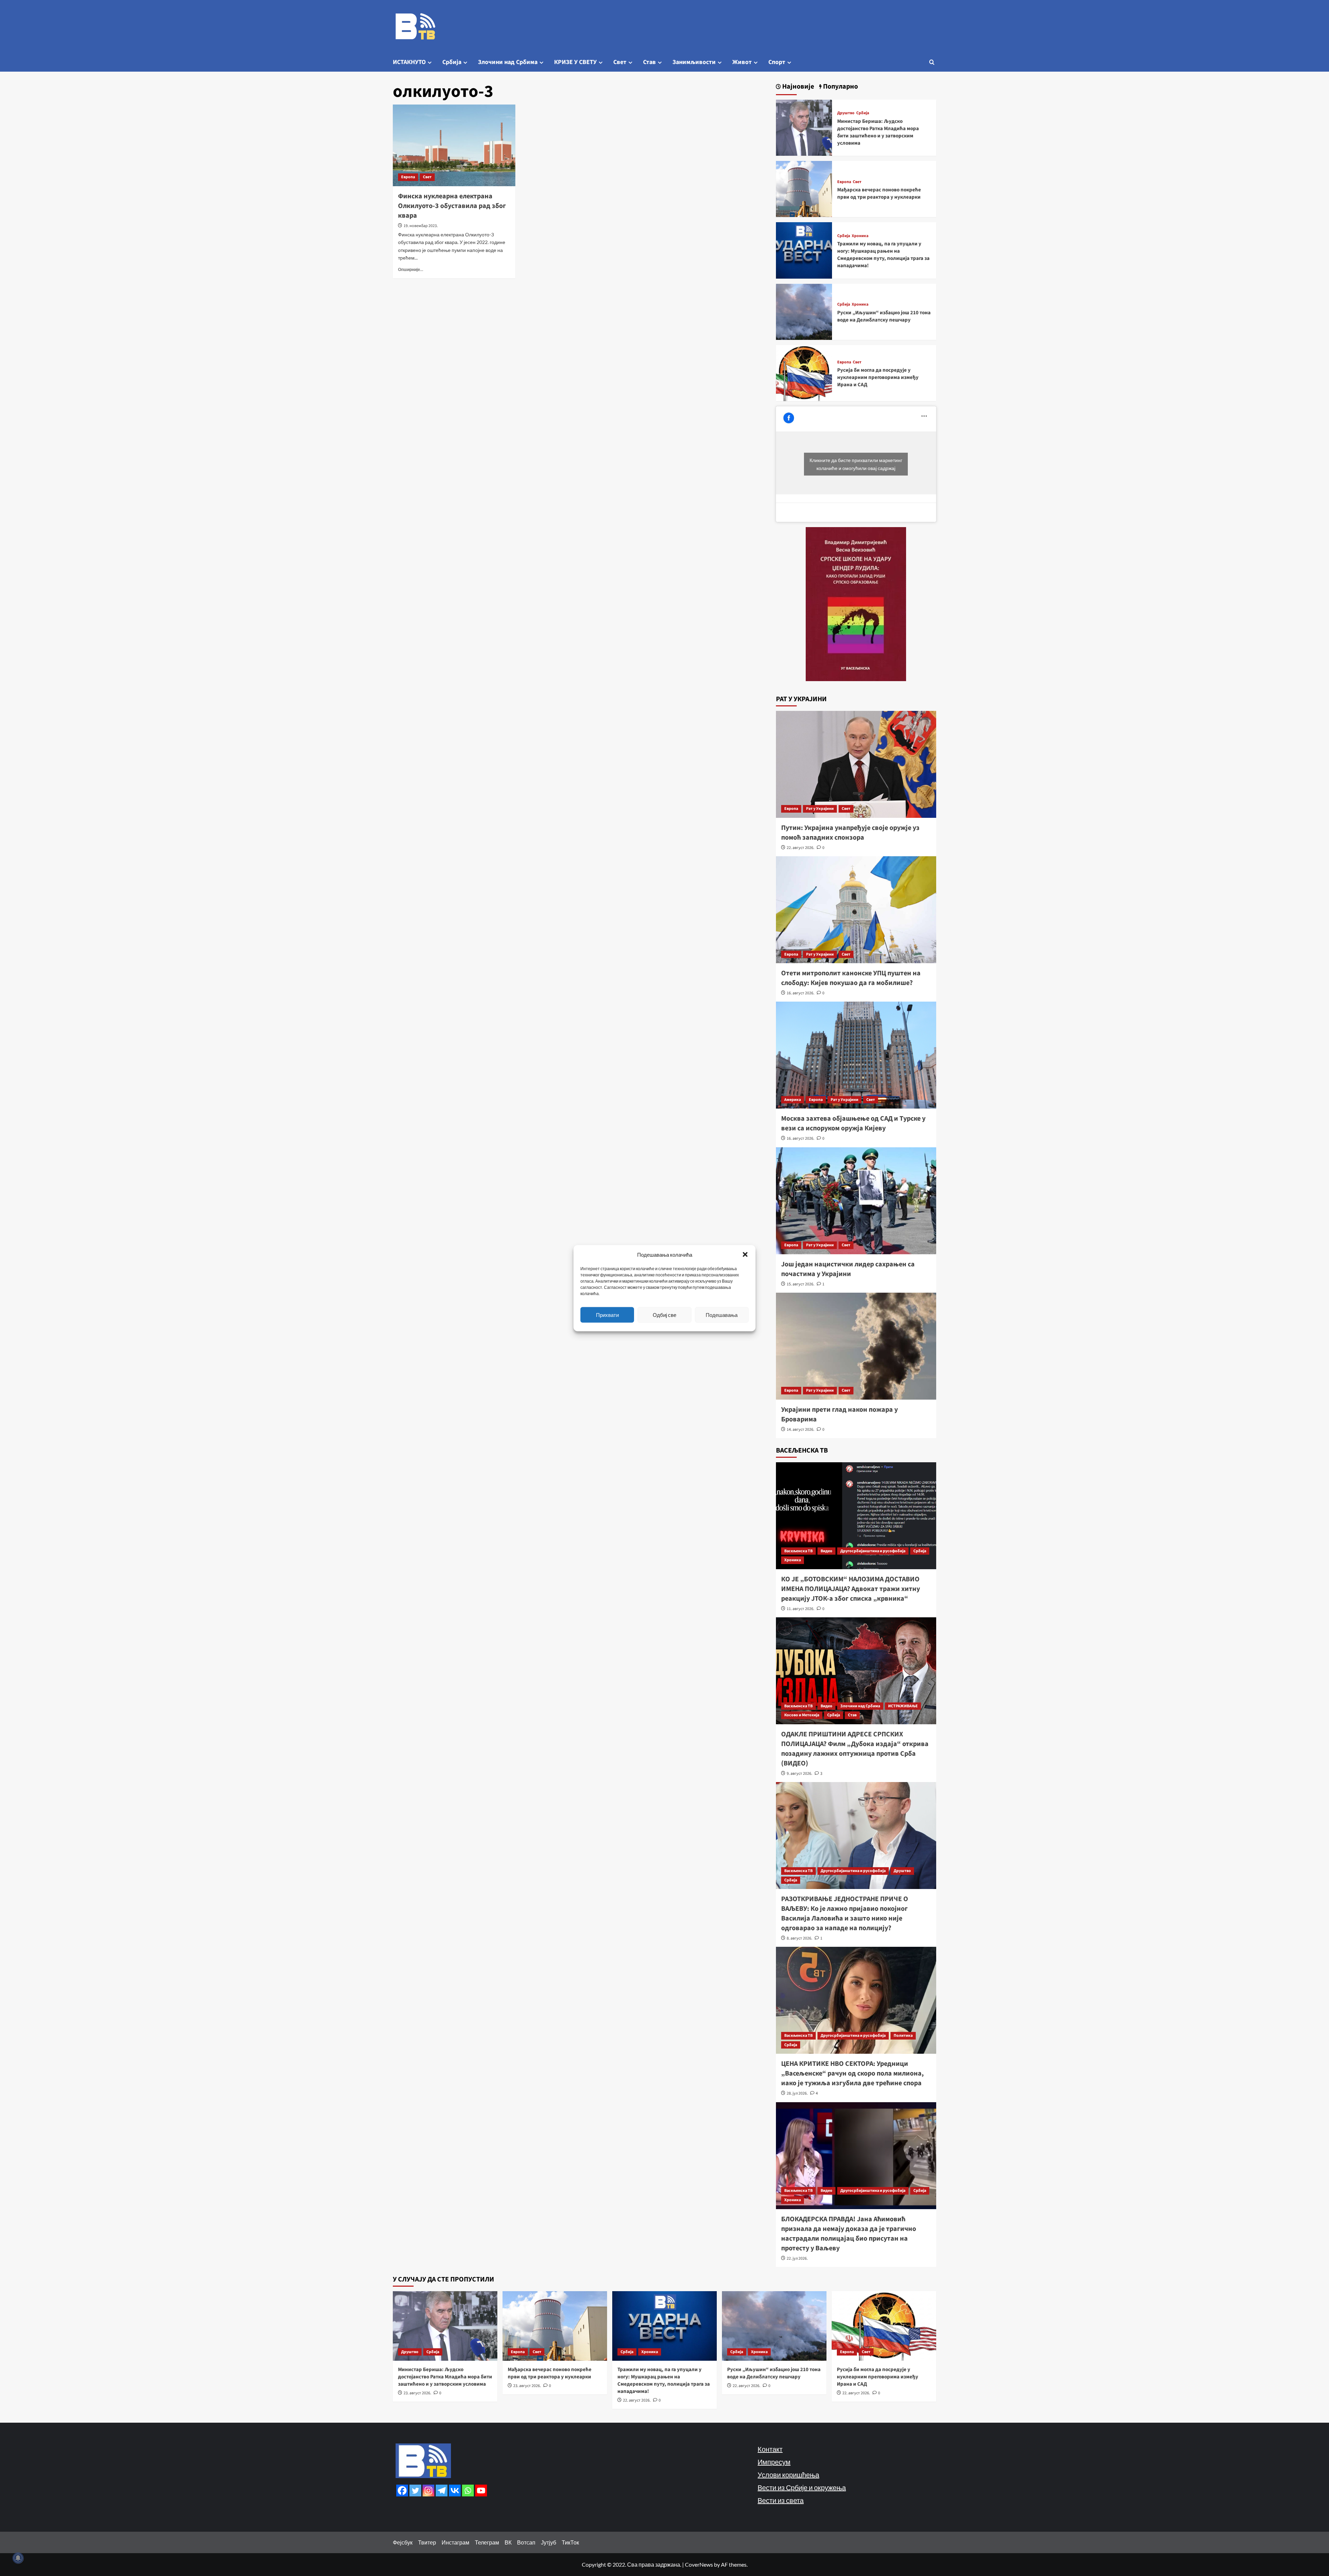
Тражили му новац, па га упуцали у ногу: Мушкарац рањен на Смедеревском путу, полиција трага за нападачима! (883, 255)
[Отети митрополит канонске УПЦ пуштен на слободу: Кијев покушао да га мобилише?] (856, 910)
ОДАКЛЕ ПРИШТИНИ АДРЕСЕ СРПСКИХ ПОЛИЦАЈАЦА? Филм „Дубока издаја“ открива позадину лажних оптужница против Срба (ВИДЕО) (855, 1749)
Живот (742, 62)
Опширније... (411, 269)
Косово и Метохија (802, 1715)
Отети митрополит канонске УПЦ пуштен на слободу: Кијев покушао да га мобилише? (851, 978)
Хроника (860, 236)
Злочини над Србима (508, 62)
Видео (826, 1551)
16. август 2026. (801, 993)
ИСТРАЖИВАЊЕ (903, 1706)
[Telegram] (442, 2491)
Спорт (777, 62)
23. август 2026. (417, 2393)
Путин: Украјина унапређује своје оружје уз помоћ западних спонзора (850, 833)
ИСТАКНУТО (409, 62)
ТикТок (570, 2542)
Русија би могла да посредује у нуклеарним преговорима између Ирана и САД (878, 377)
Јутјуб (549, 2542)
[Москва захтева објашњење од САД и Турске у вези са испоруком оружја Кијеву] (856, 1055)
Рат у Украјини (820, 809)
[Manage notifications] (18, 2558)
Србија (452, 62)
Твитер (427, 2542)
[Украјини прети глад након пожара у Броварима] (856, 1346)
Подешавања (722, 1315)
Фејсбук (403, 2542)
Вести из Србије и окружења (802, 2487)
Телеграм (487, 2542)
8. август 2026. (799, 1938)
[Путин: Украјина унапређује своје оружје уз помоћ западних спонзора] (856, 764)
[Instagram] (428, 2491)
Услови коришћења (788, 2475)
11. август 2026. (801, 1609)
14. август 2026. (801, 1430)
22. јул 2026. (797, 2258)
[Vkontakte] (455, 2491)
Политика (903, 2036)
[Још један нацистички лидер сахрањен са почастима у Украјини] (856, 1201)
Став (649, 62)
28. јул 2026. (797, 2093)
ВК (508, 2542)
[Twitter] (415, 2491)
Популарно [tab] (840, 87)
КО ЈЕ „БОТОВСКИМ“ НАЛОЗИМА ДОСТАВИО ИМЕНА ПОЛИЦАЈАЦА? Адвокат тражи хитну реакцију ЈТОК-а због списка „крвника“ (851, 1589)
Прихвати (607, 1315)
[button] (745, 1254)
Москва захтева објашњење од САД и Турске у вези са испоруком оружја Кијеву (853, 1123)
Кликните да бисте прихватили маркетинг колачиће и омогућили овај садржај (856, 464)
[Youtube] (481, 2491)
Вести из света (781, 2500)
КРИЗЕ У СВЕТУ (575, 62)
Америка (793, 1100)
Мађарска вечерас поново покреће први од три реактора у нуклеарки (879, 193)
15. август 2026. (801, 1284)
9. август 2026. (799, 1774)
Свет (620, 62)
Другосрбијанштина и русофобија (873, 1551)
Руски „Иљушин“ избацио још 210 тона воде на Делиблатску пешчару (884, 316)
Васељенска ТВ (798, 1551)
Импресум (774, 2462)
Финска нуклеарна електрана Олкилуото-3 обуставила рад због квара (452, 206)
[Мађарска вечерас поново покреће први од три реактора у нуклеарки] (804, 188)
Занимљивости (694, 62)
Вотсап (526, 2542)
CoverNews (699, 2564)
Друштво (846, 113)
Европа (408, 177)
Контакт (770, 2449)
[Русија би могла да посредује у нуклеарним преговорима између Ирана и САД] (804, 372)
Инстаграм (455, 2542)
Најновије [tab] (797, 87)
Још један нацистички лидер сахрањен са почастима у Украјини (848, 1269)
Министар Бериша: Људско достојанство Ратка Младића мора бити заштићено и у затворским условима (878, 132)
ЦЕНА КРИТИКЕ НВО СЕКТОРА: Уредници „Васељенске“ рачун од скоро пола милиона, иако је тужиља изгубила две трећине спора (852, 2073)
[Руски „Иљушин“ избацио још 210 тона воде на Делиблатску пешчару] (804, 311)
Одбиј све (664, 1315)
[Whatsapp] (468, 2491)
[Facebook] (402, 2491)
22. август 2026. (801, 848)
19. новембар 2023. (421, 226)
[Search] (932, 62)
